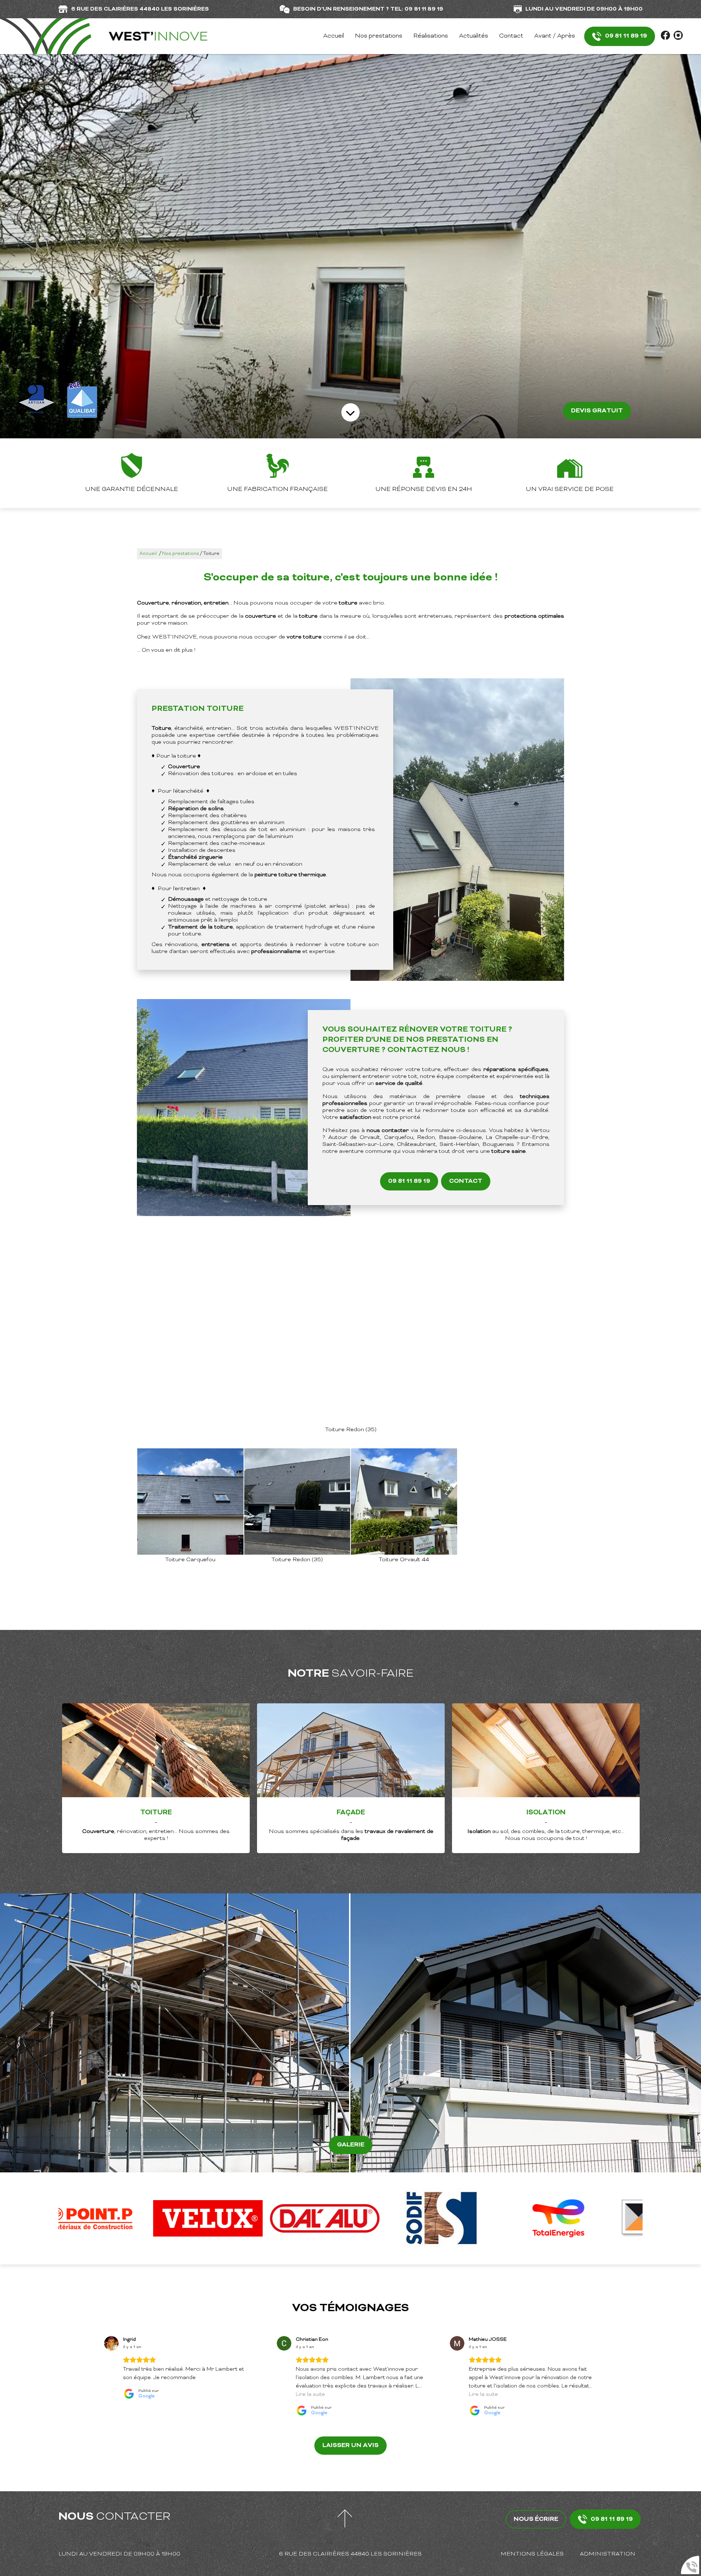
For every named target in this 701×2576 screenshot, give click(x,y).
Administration (608, 2554)
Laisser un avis (350, 2446)
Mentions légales (532, 2554)
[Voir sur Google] (111, 2343)
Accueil (334, 36)
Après (512, 2033)
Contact (511, 36)
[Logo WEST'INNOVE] (104, 36)
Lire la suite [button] (310, 2395)
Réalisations (431, 36)
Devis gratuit (597, 411)
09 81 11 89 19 (626, 36)
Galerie (351, 2145)
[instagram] (678, 39)
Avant (161, 2033)
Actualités (474, 36)
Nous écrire (536, 2519)
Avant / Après (555, 36)
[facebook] (666, 39)
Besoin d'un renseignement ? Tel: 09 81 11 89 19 (368, 9)
